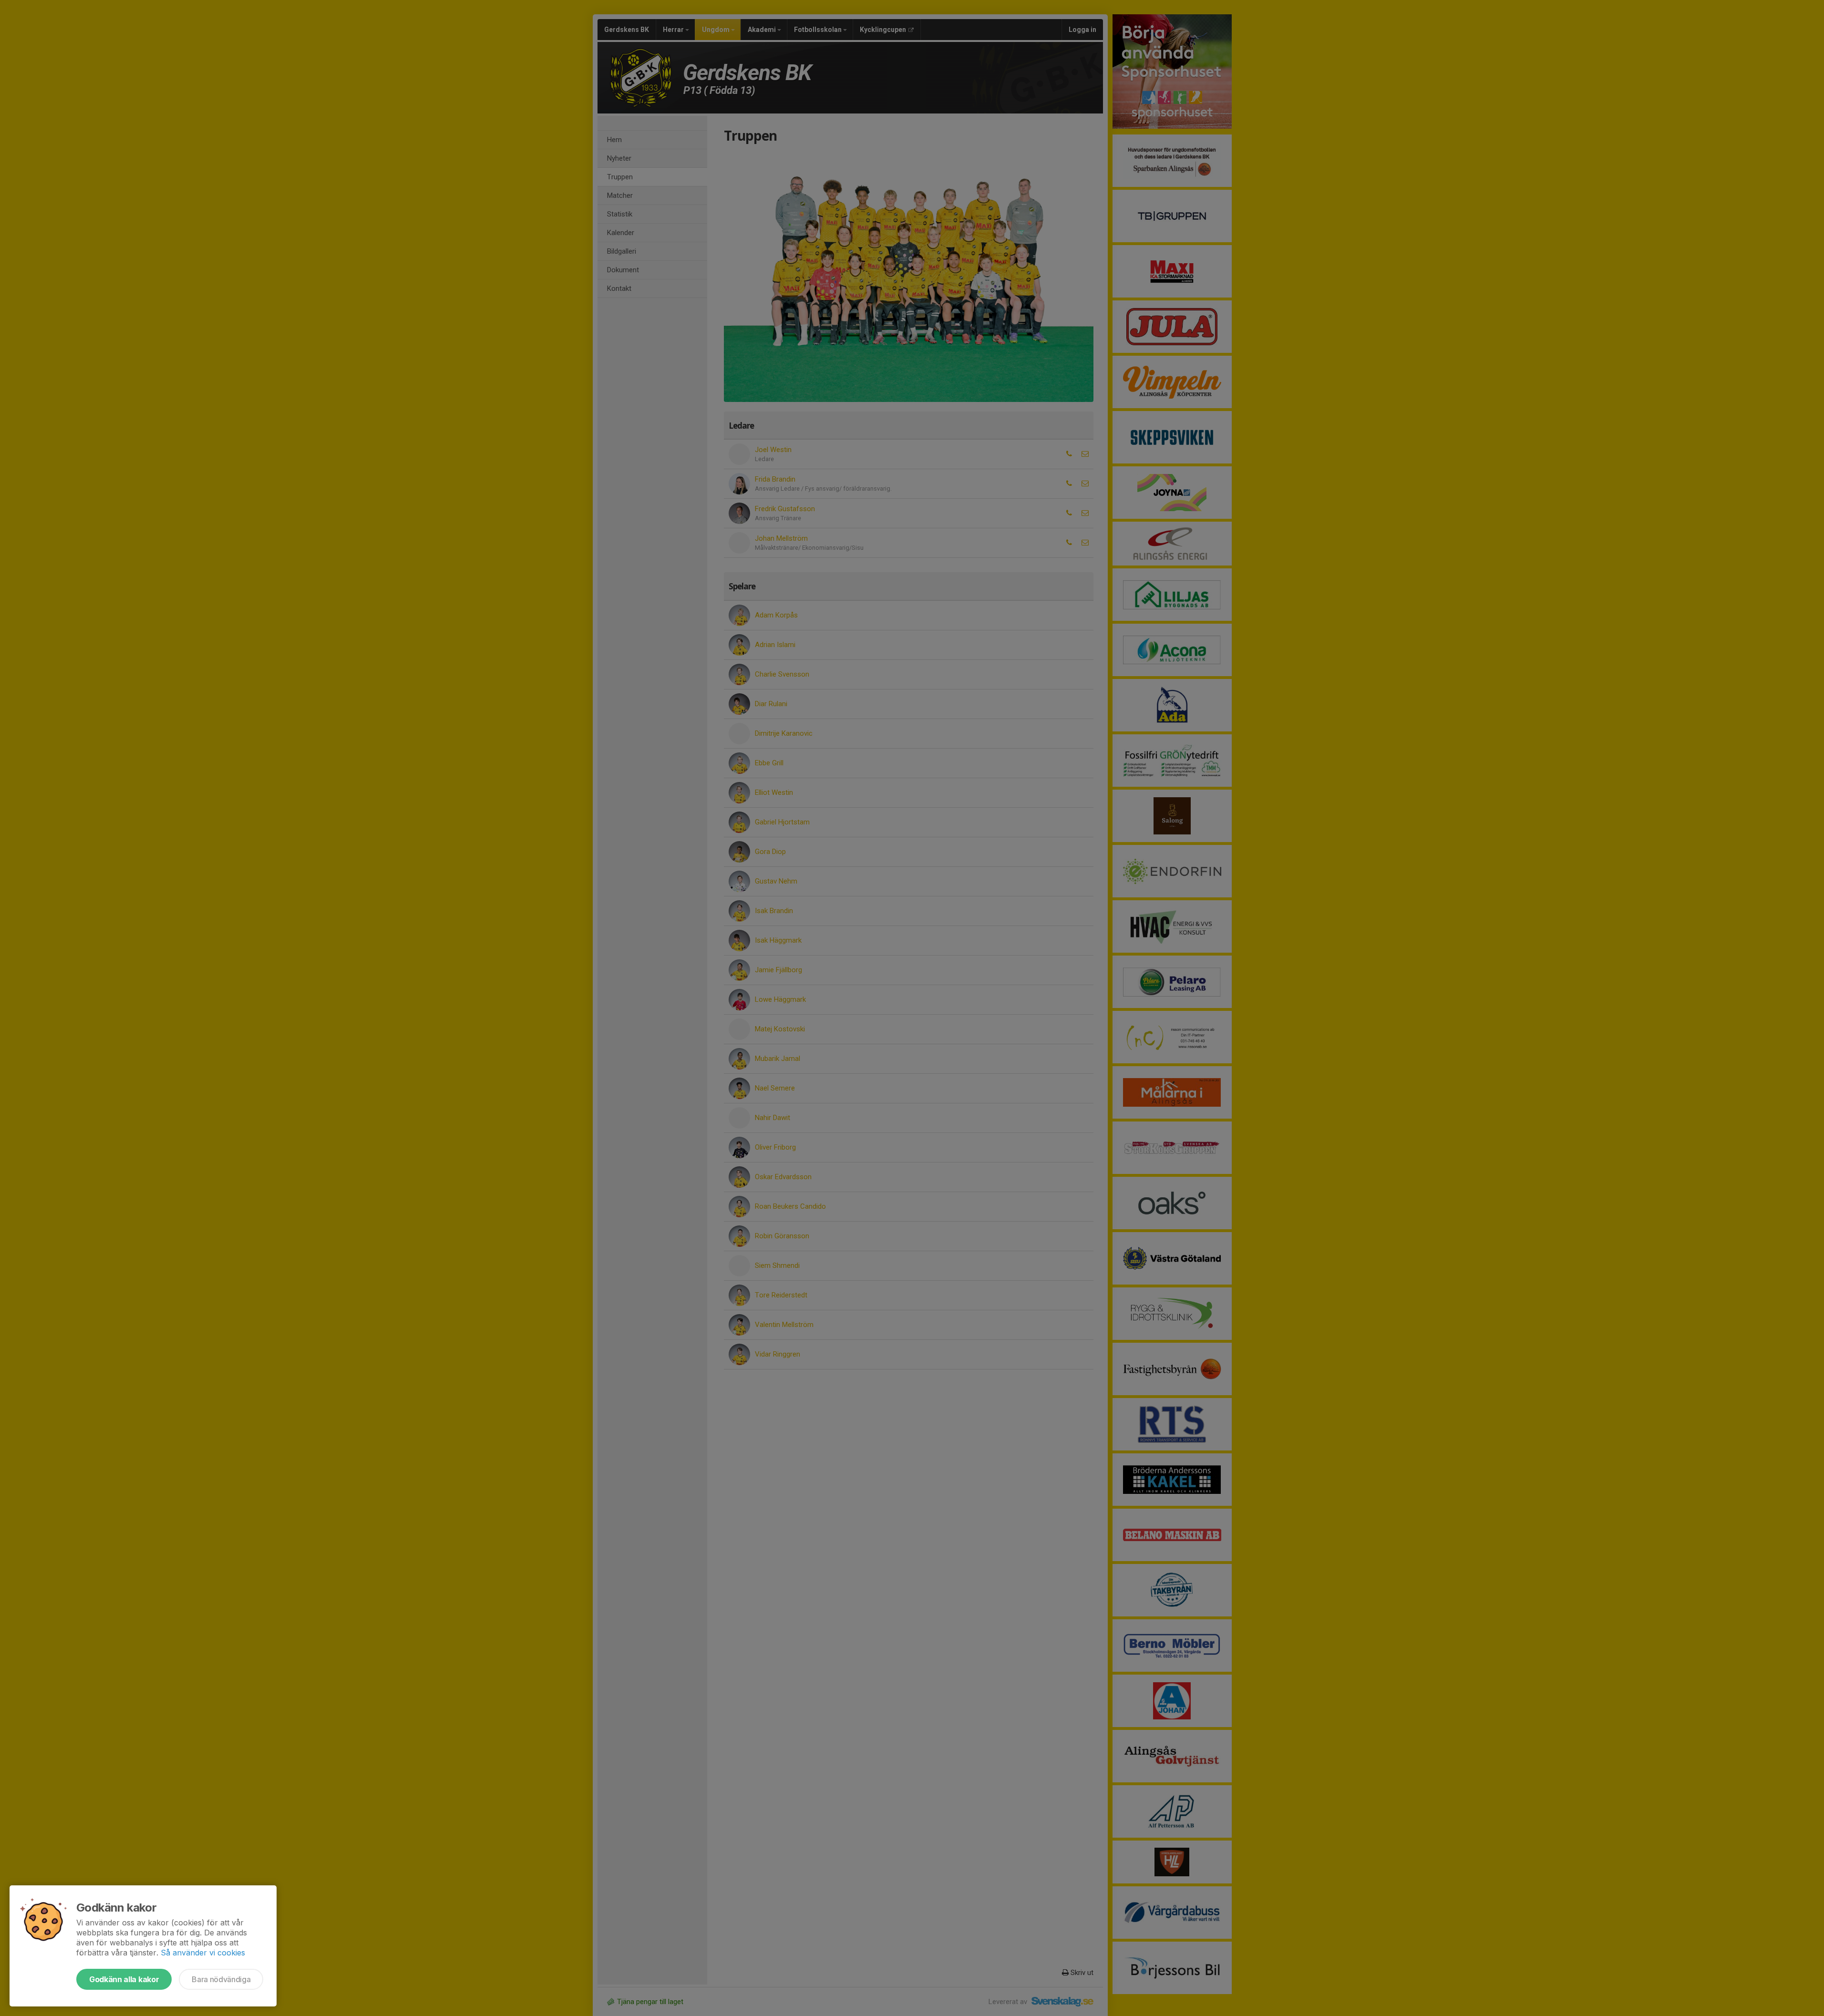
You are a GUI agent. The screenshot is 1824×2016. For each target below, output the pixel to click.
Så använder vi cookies (203, 1953)
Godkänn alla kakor (124, 1979)
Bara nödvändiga (221, 1979)
